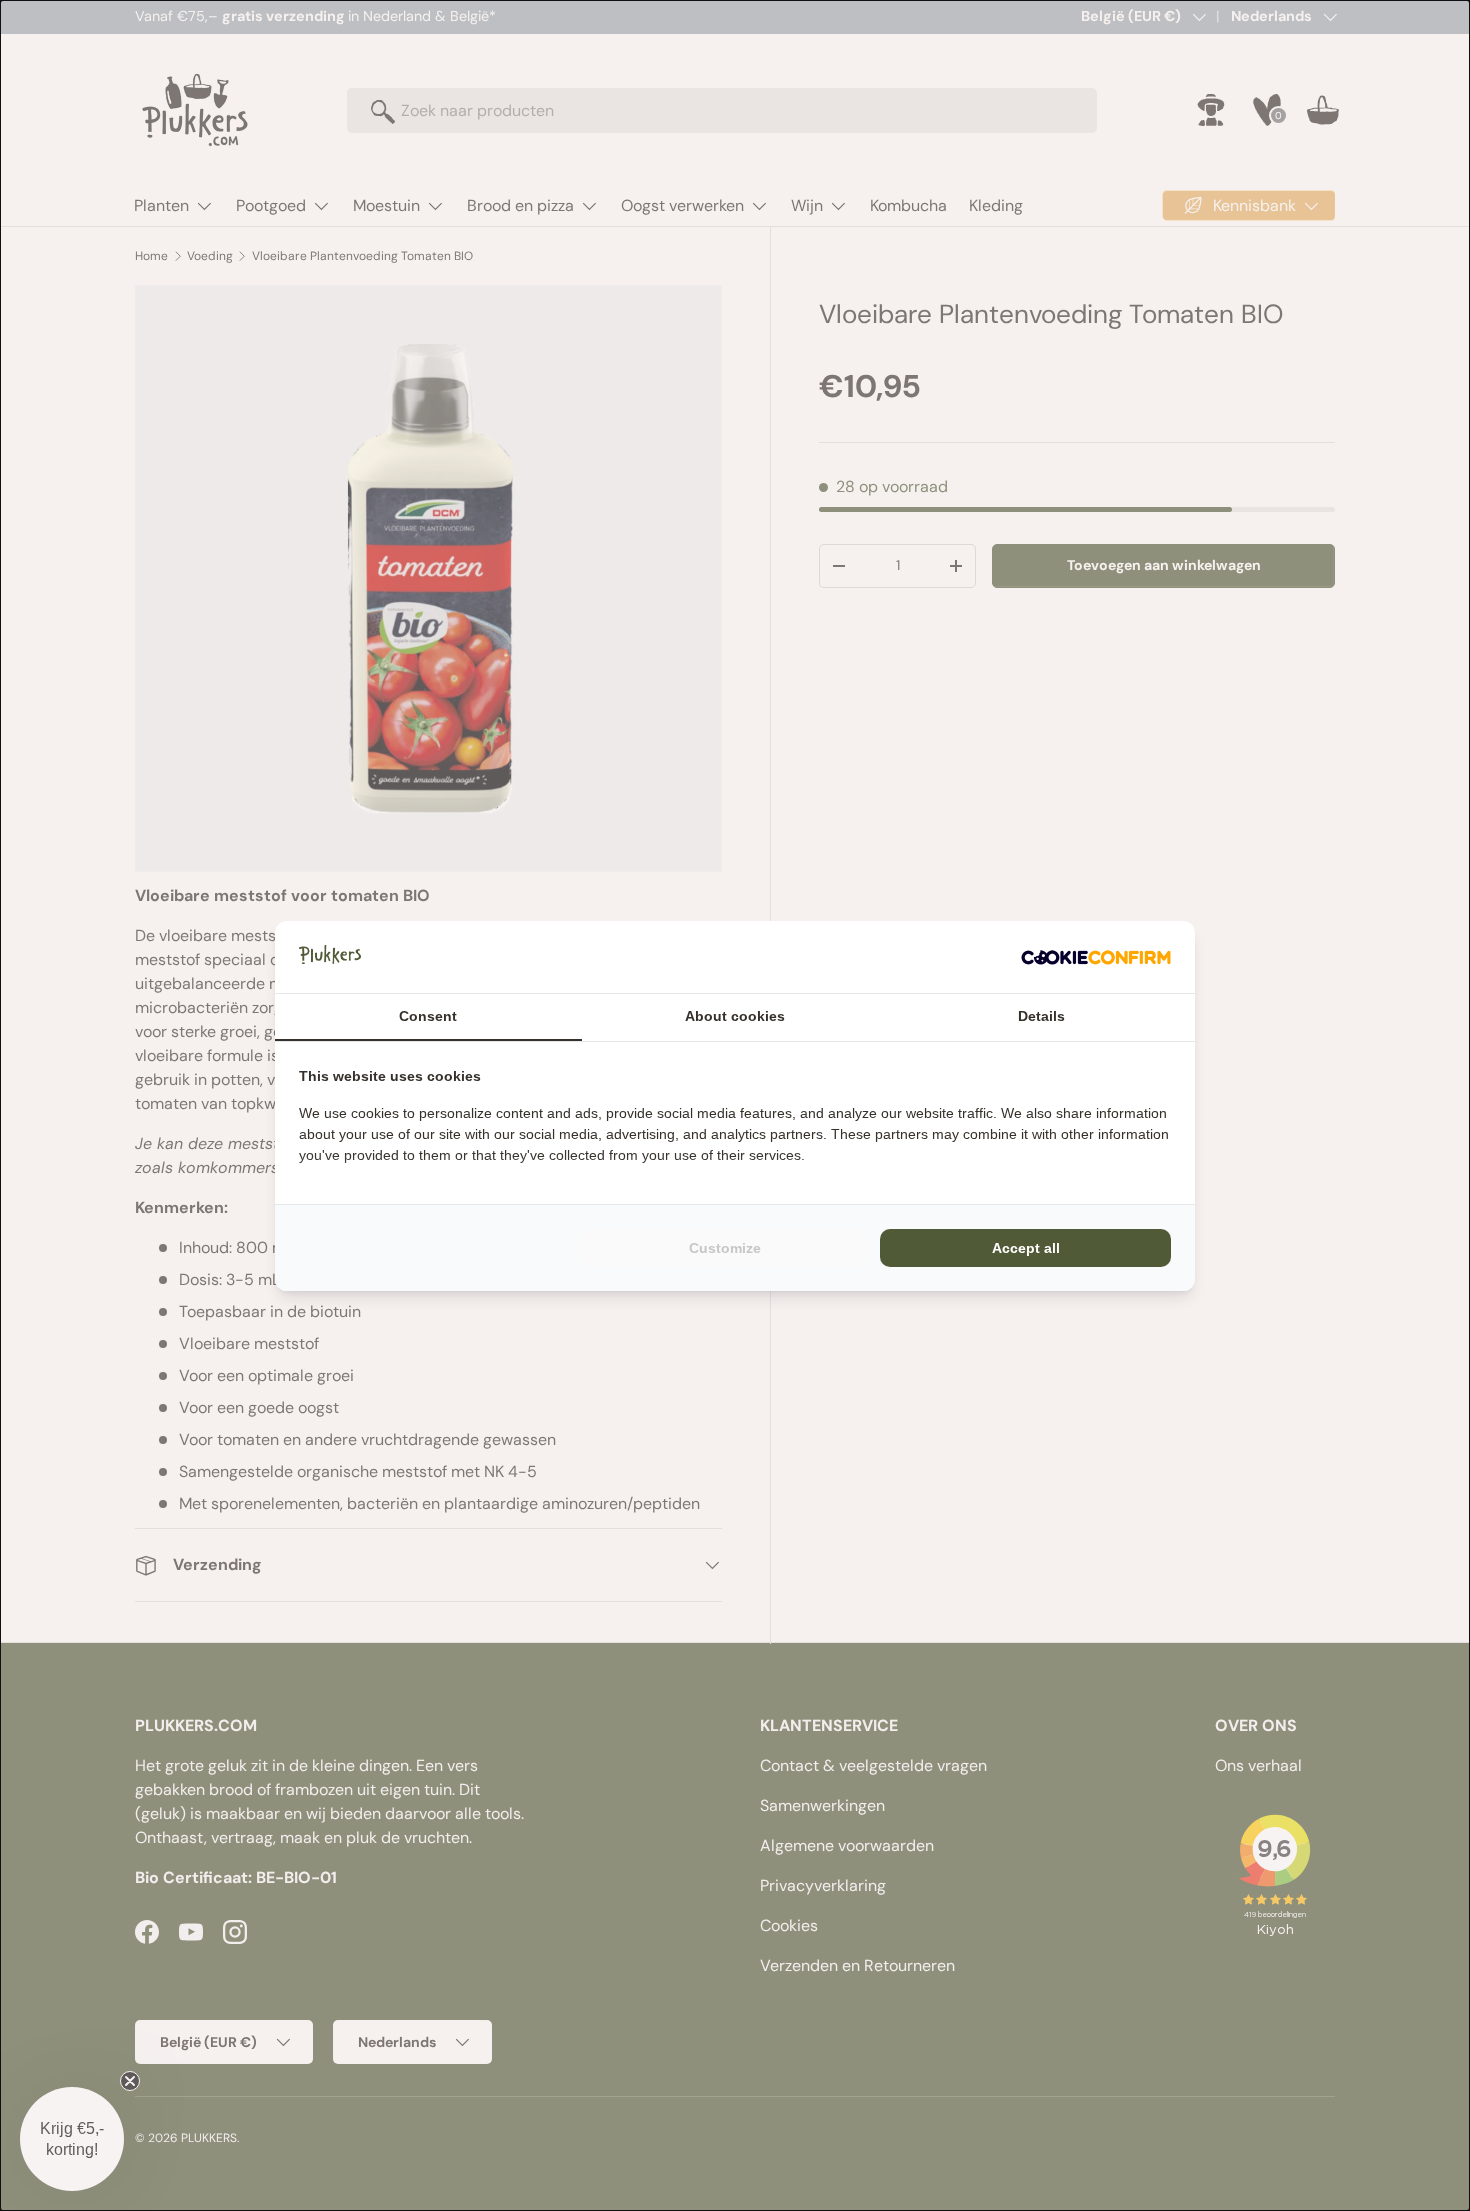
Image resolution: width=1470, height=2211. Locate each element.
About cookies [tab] (735, 1016)
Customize (725, 1248)
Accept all (1026, 1248)
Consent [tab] (428, 1016)
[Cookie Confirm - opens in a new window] (1096, 957)
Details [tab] (1041, 1016)
